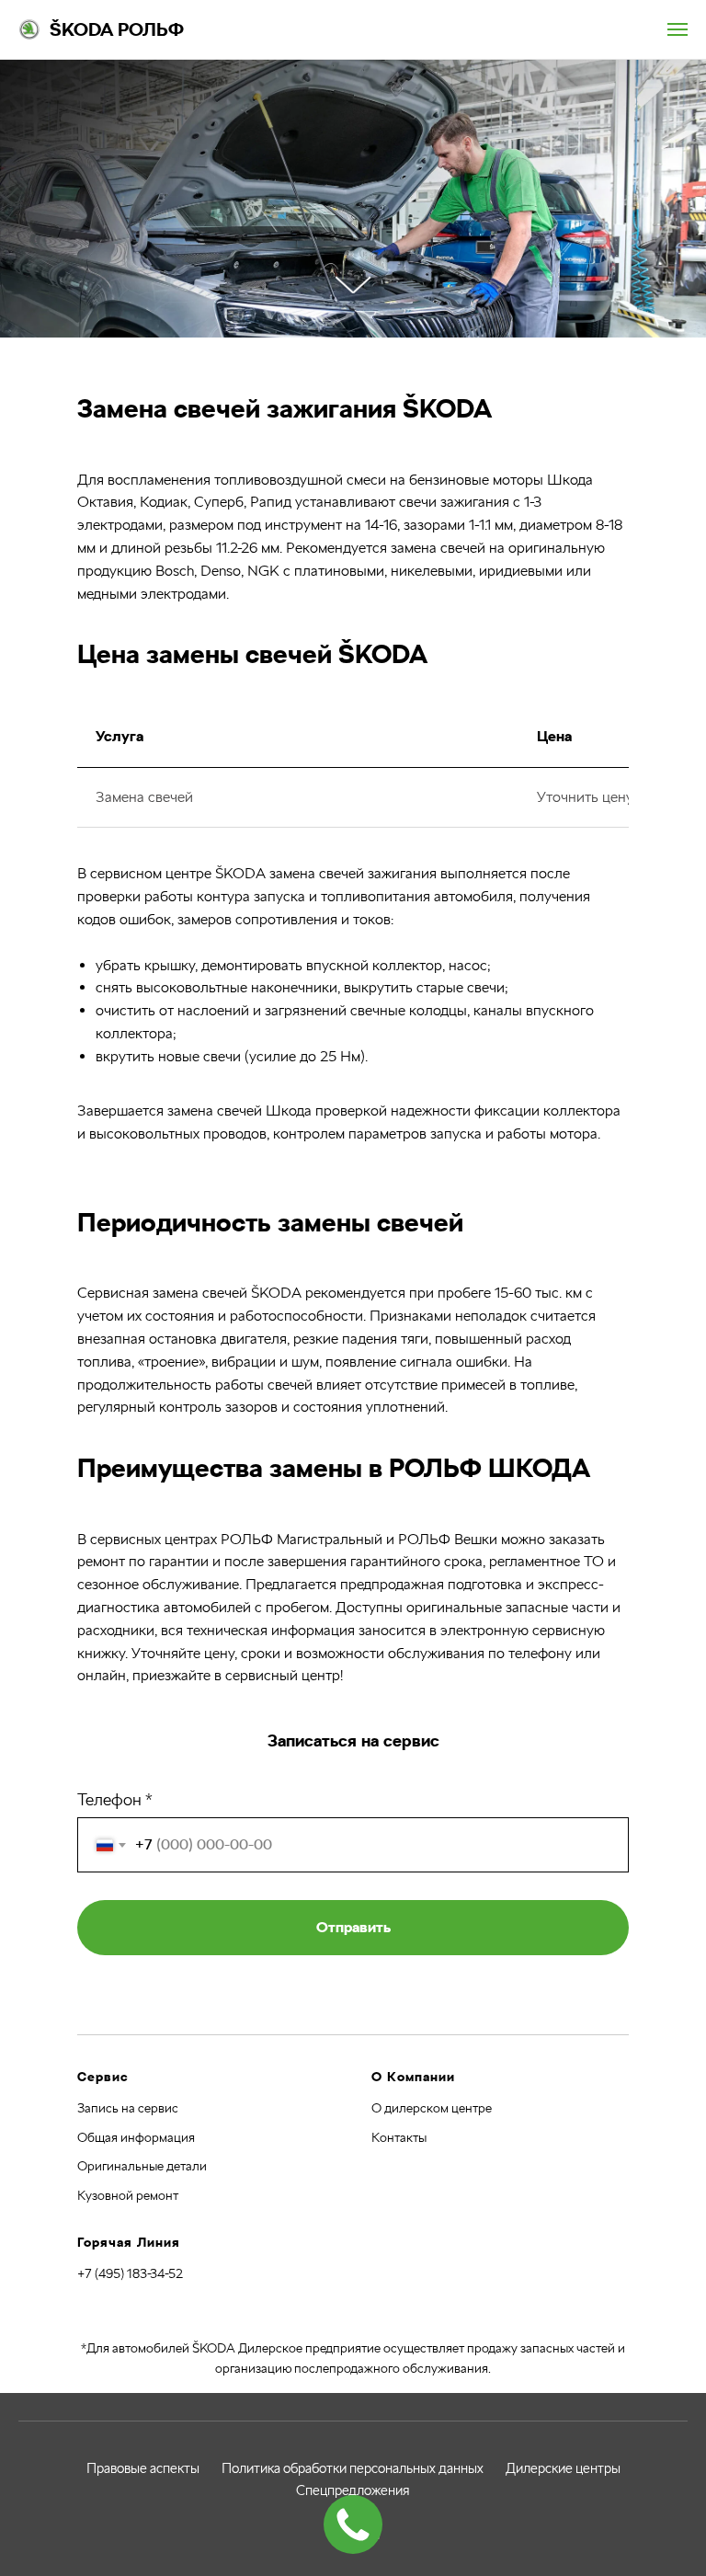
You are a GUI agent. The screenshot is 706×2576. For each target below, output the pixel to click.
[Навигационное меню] (678, 29)
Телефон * (115, 2290)
